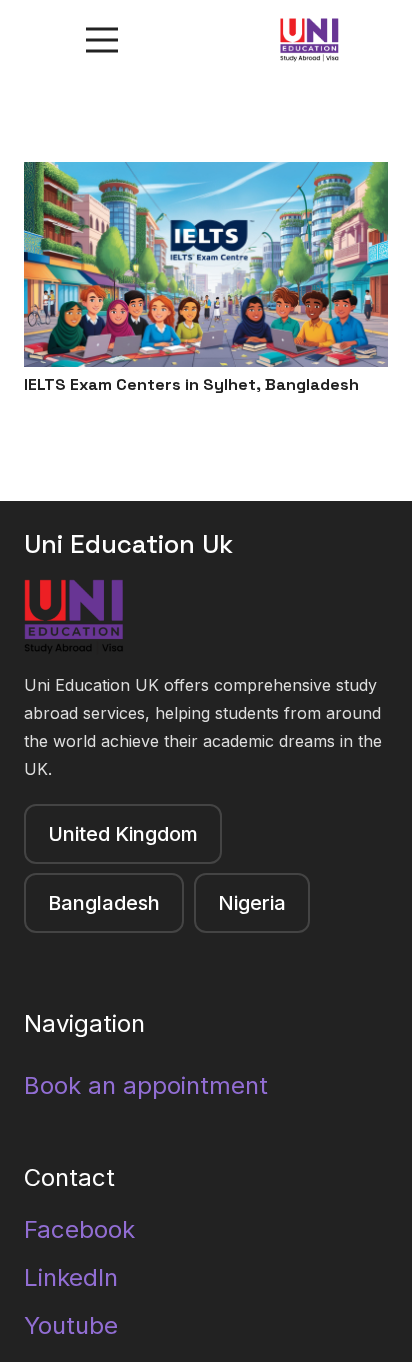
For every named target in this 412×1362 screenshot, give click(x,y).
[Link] (309, 40)
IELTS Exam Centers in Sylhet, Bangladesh (191, 384)
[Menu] (102, 40)
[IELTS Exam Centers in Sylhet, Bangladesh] (206, 176)
